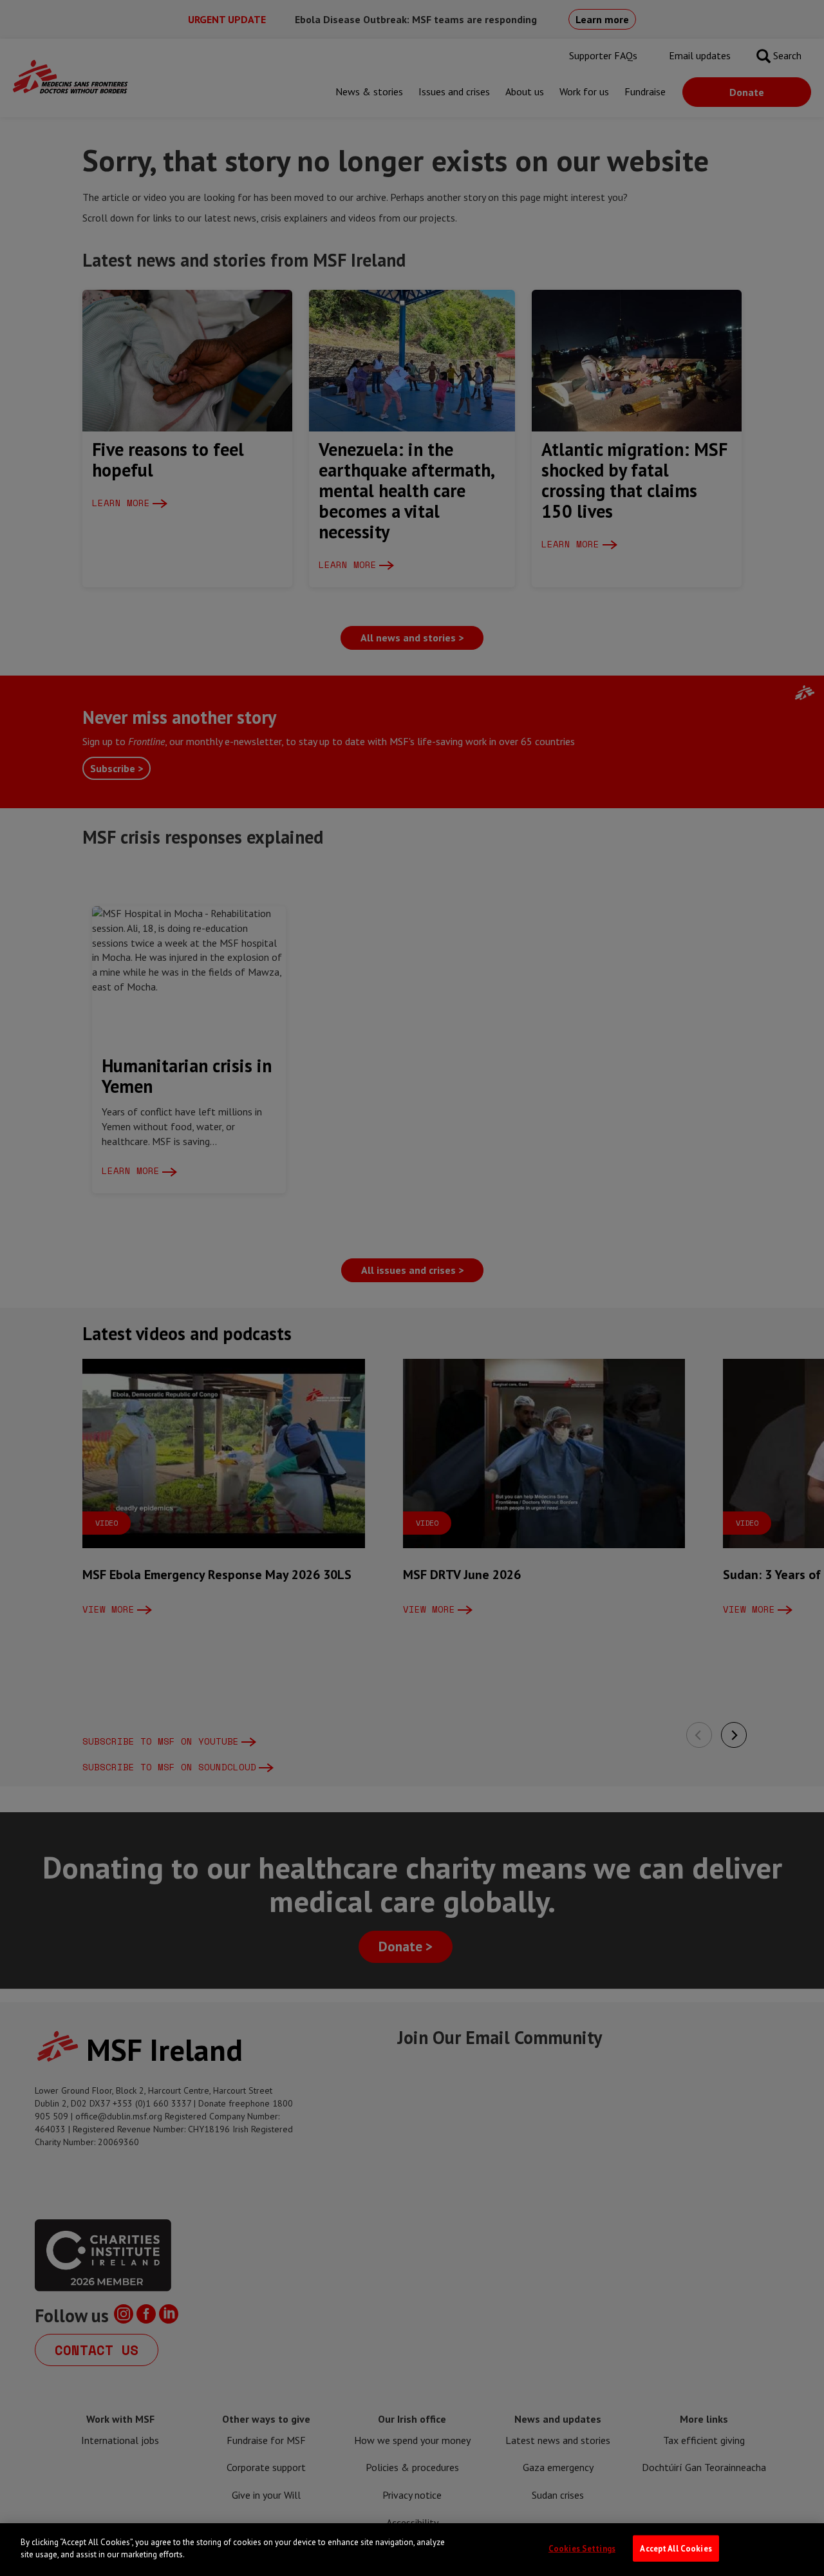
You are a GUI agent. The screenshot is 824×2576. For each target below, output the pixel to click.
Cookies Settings (582, 2549)
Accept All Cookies (676, 2549)
